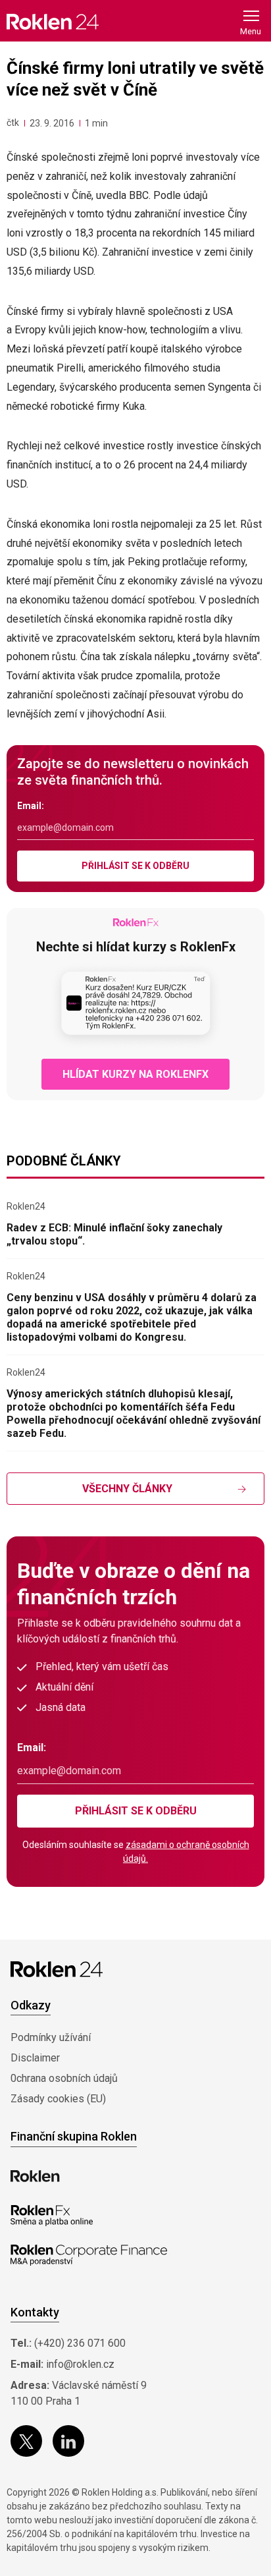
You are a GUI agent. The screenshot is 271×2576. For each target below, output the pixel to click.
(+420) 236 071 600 (80, 2343)
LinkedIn (68, 2441)
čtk (13, 123)
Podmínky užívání (51, 2037)
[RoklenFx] (52, 2216)
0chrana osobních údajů (64, 2078)
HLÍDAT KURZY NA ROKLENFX (135, 1074)
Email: (31, 806)
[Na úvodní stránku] (53, 21)
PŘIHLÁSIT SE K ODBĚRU (135, 866)
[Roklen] (35, 2176)
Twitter (26, 2441)
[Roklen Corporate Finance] (89, 2255)
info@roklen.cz (80, 2364)
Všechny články (127, 1489)
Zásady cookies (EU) (58, 2099)
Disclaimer (35, 2058)
